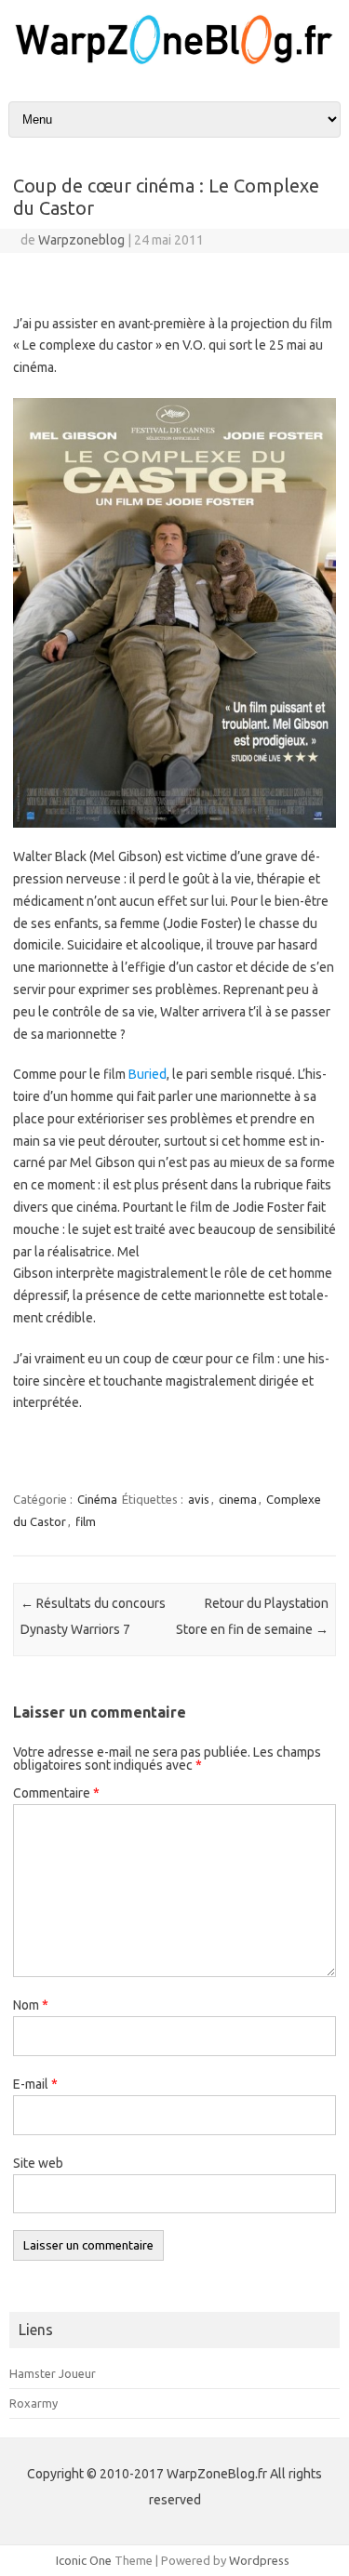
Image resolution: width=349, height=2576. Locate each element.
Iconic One (84, 2560)
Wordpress (259, 2560)
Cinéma (97, 1499)
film (86, 1521)
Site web (38, 2163)
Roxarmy (34, 2403)
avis (199, 1499)
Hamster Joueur (53, 2373)
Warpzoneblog (81, 240)
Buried (148, 1074)
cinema (238, 1499)
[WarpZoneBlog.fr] (174, 62)
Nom (31, 2005)
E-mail (35, 2084)
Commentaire (56, 1793)
